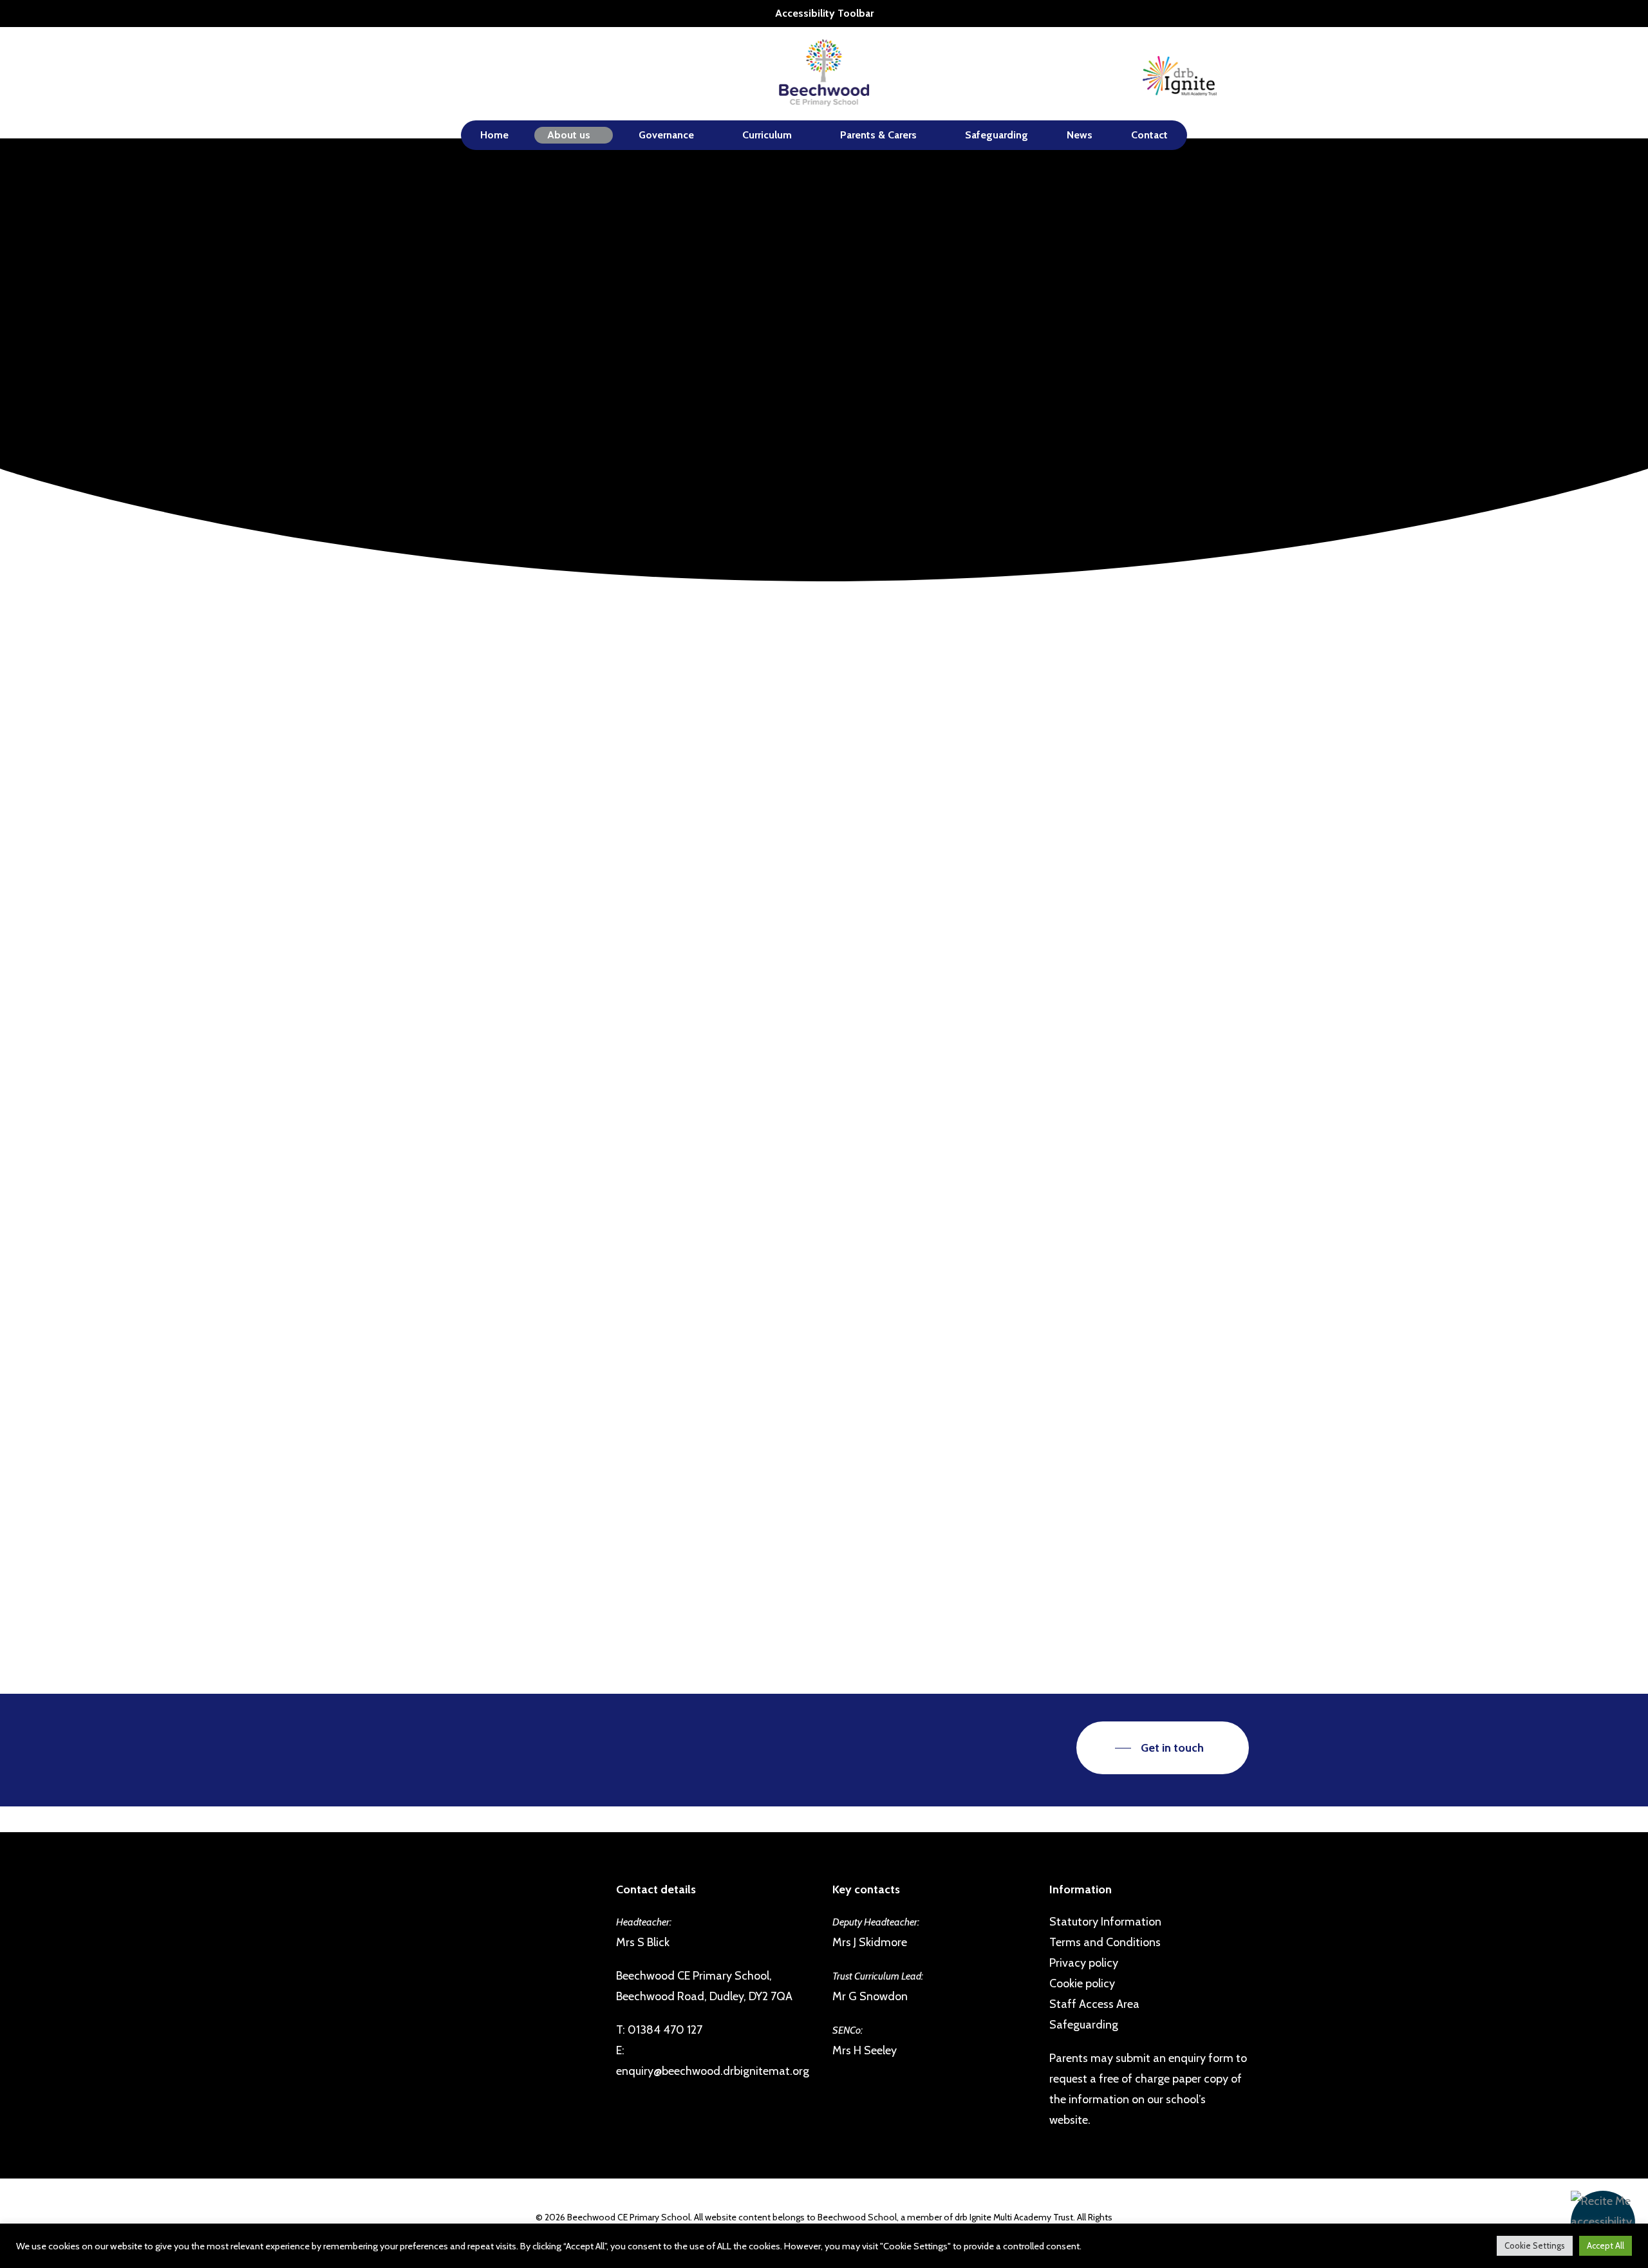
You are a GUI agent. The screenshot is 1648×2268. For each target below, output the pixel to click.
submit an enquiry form (1175, 2058)
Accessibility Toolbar (824, 13)
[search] (1241, 74)
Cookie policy (1082, 1983)
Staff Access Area (1094, 2004)
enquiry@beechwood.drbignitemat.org (713, 2071)
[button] (1603, 2223)
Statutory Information (1105, 1922)
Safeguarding (1084, 2025)
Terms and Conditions (1105, 1942)
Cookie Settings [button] (1535, 2245)
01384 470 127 (665, 2030)
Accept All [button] (1606, 2245)
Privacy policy (1084, 1963)
